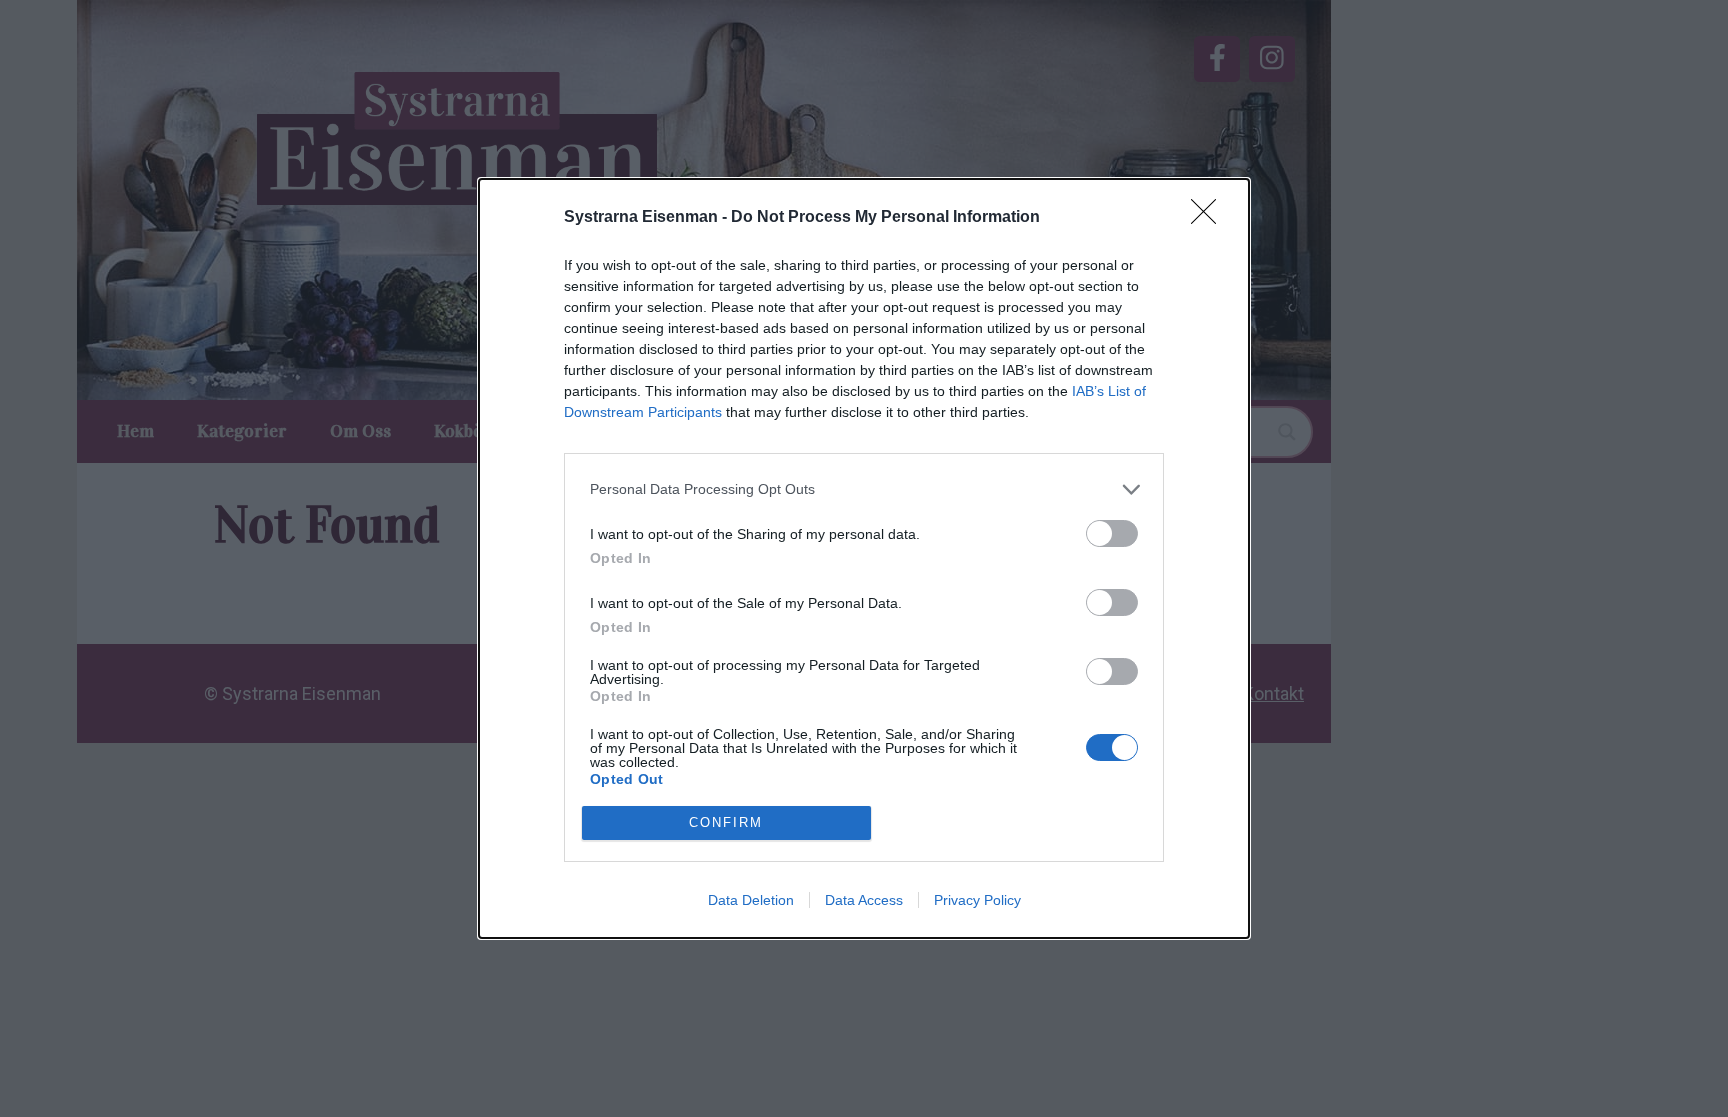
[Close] (1210, 218)
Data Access (864, 900)
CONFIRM (726, 822)
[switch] (1112, 533)
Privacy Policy (977, 900)
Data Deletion (751, 900)
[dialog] (864, 558)
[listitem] (864, 489)
